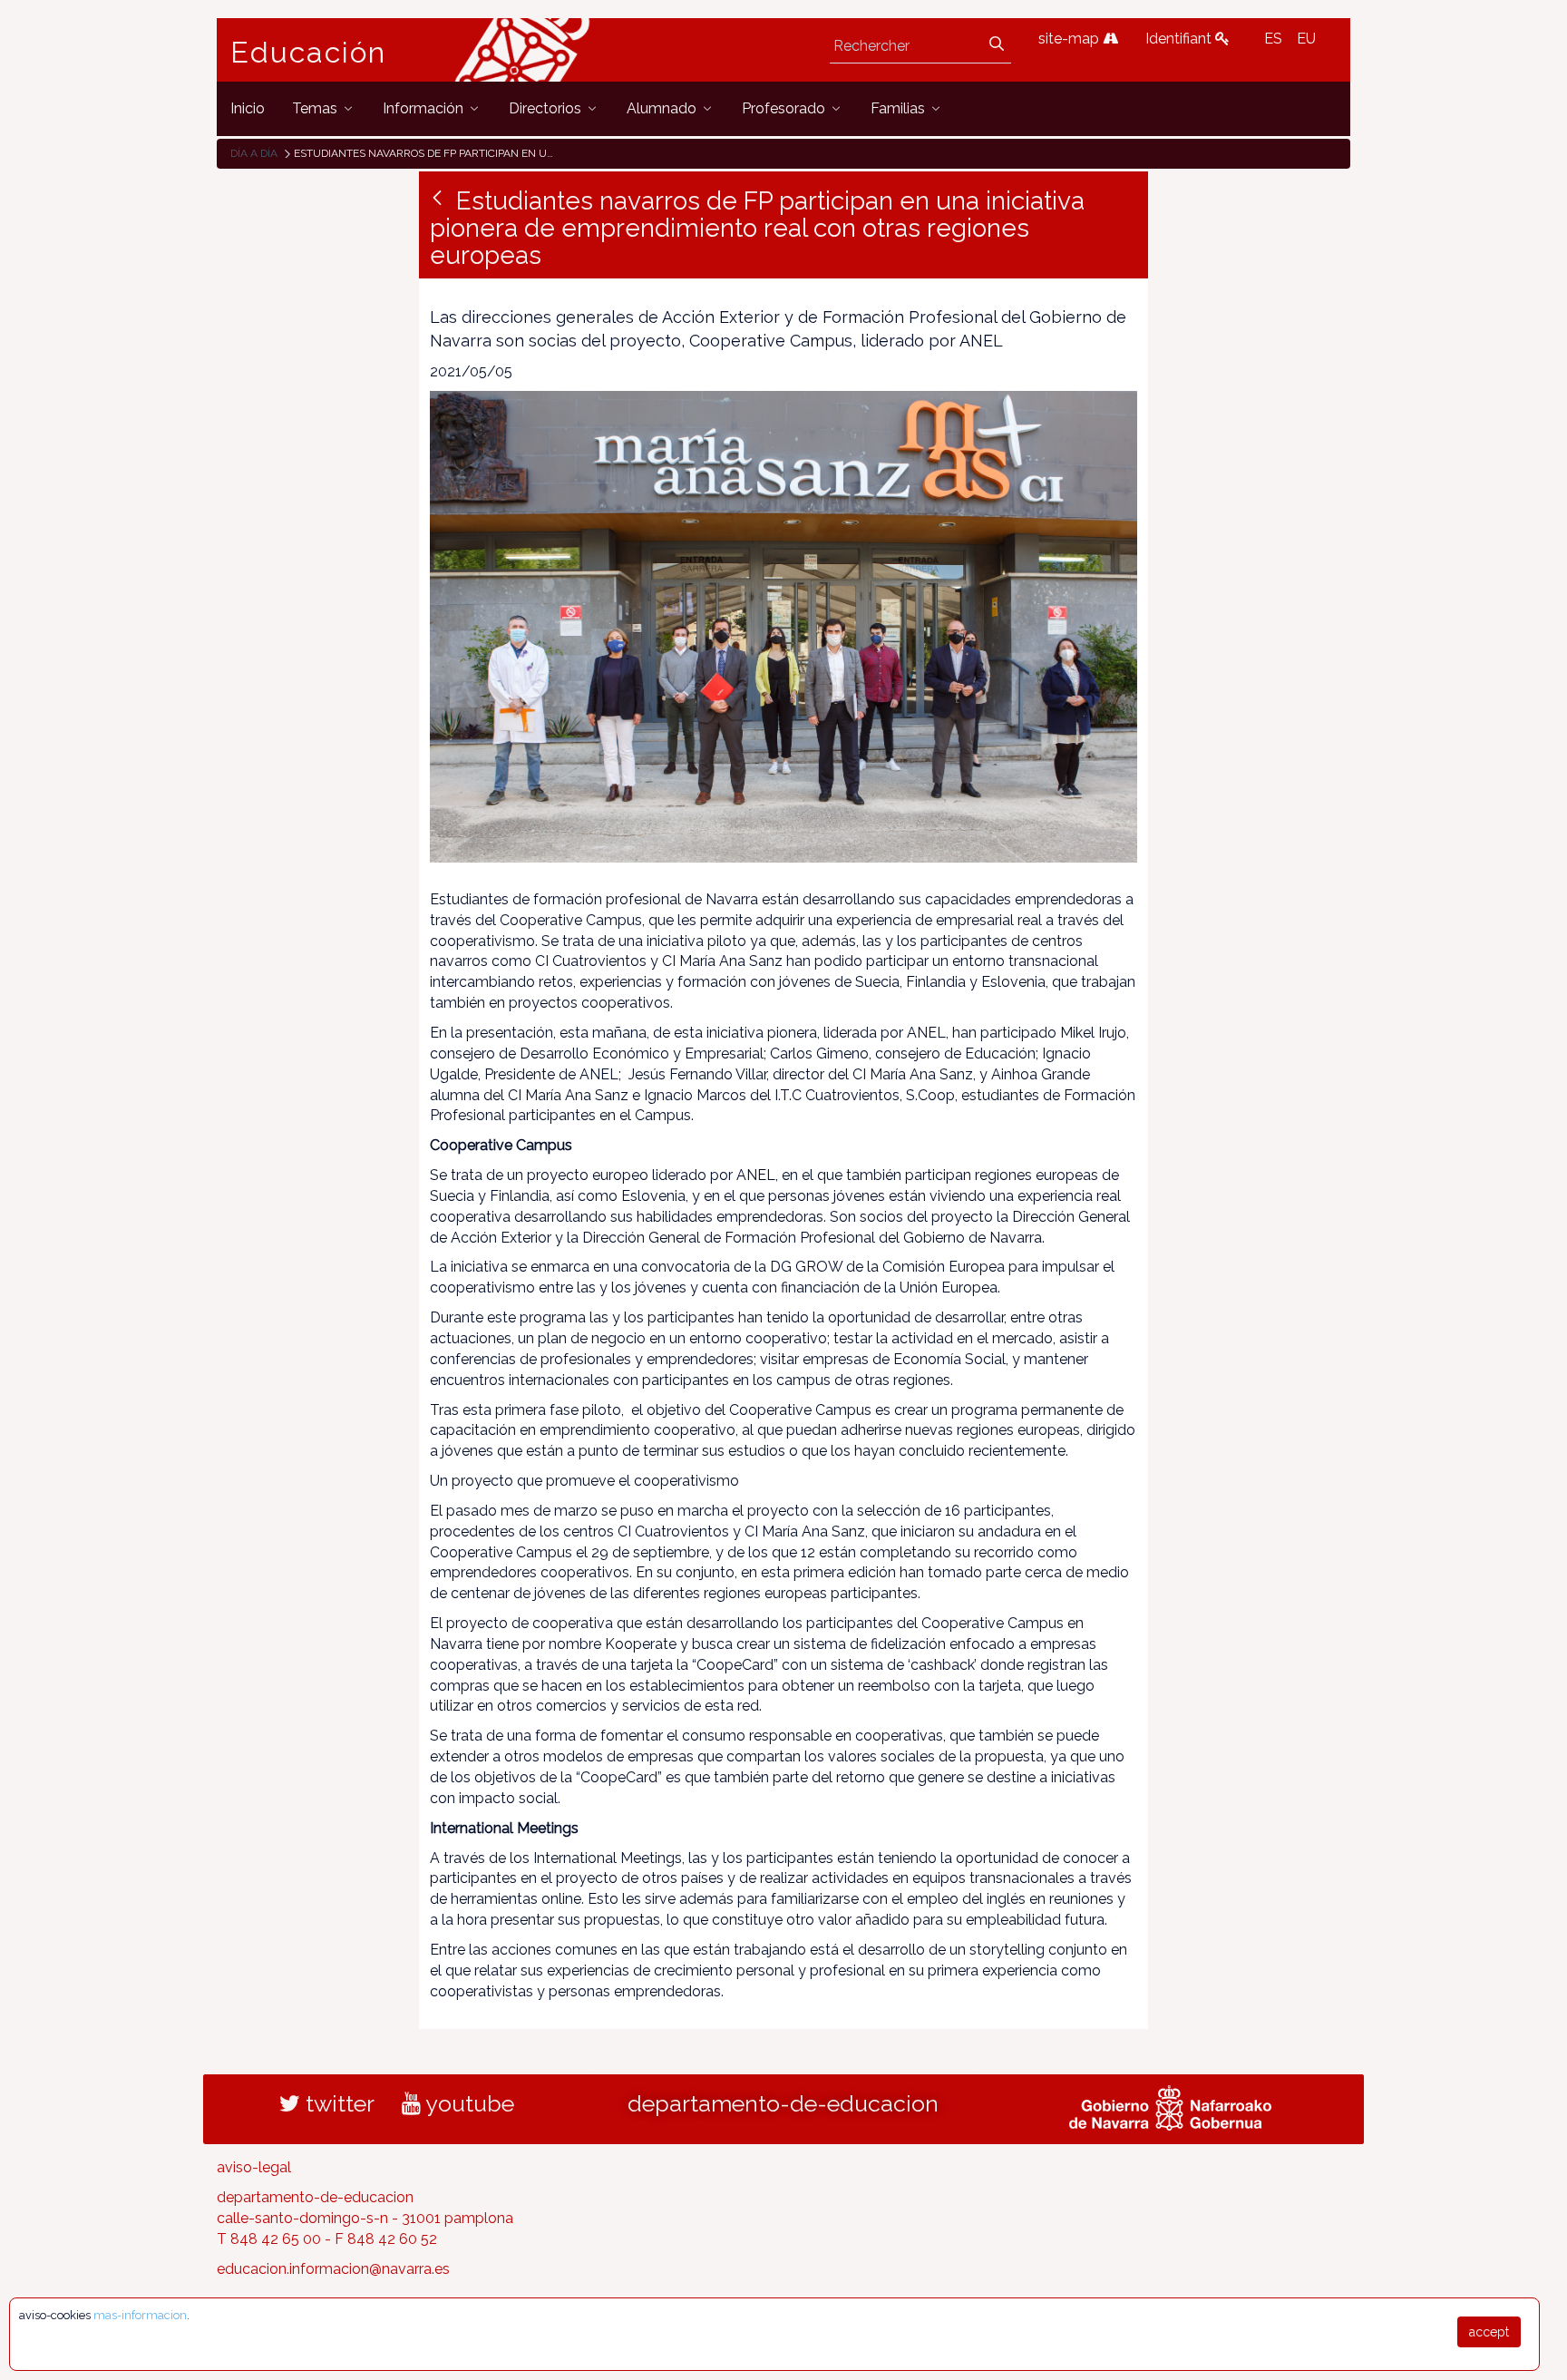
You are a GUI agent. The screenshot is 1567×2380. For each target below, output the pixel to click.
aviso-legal (254, 2167)
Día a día (254, 153)
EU (1306, 39)
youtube (467, 2103)
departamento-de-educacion (783, 2103)
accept (1489, 2332)
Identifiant (1180, 39)
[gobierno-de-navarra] (1170, 2106)
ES (1273, 39)
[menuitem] (248, 108)
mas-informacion (140, 2315)
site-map (1071, 39)
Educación (308, 53)
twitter (337, 2103)
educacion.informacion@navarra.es (333, 2269)
